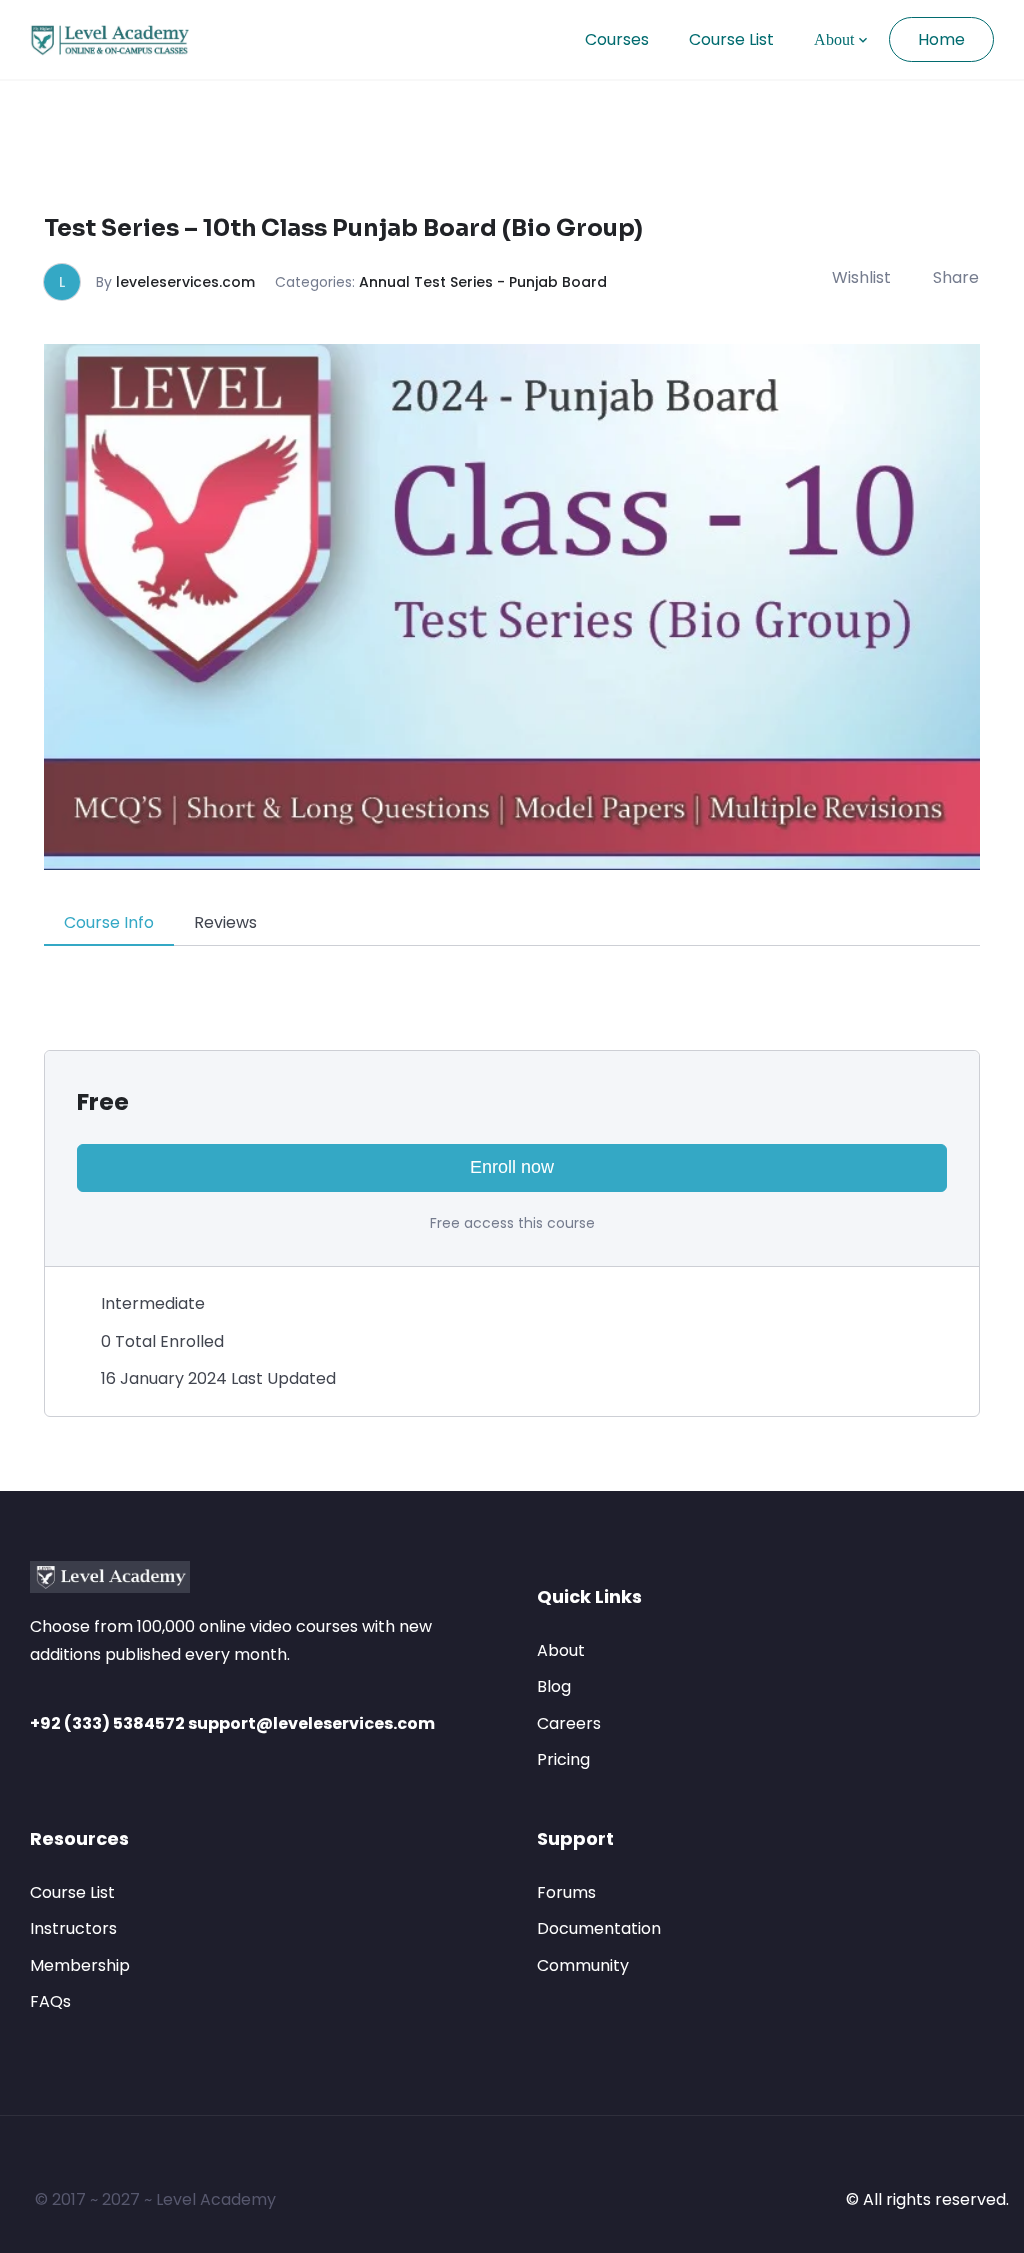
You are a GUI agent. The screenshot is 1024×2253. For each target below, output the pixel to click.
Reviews (225, 922)
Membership (80, 1965)
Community (583, 1965)
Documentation (599, 1928)
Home (941, 39)
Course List (731, 39)
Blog (554, 1686)
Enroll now (512, 1167)
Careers (569, 1723)
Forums (566, 1892)
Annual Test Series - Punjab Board (483, 282)
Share (956, 277)
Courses (617, 39)
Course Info (109, 922)
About (834, 39)
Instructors (73, 1928)
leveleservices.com (185, 282)
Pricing (563, 1759)
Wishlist (861, 277)
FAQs (50, 2001)
